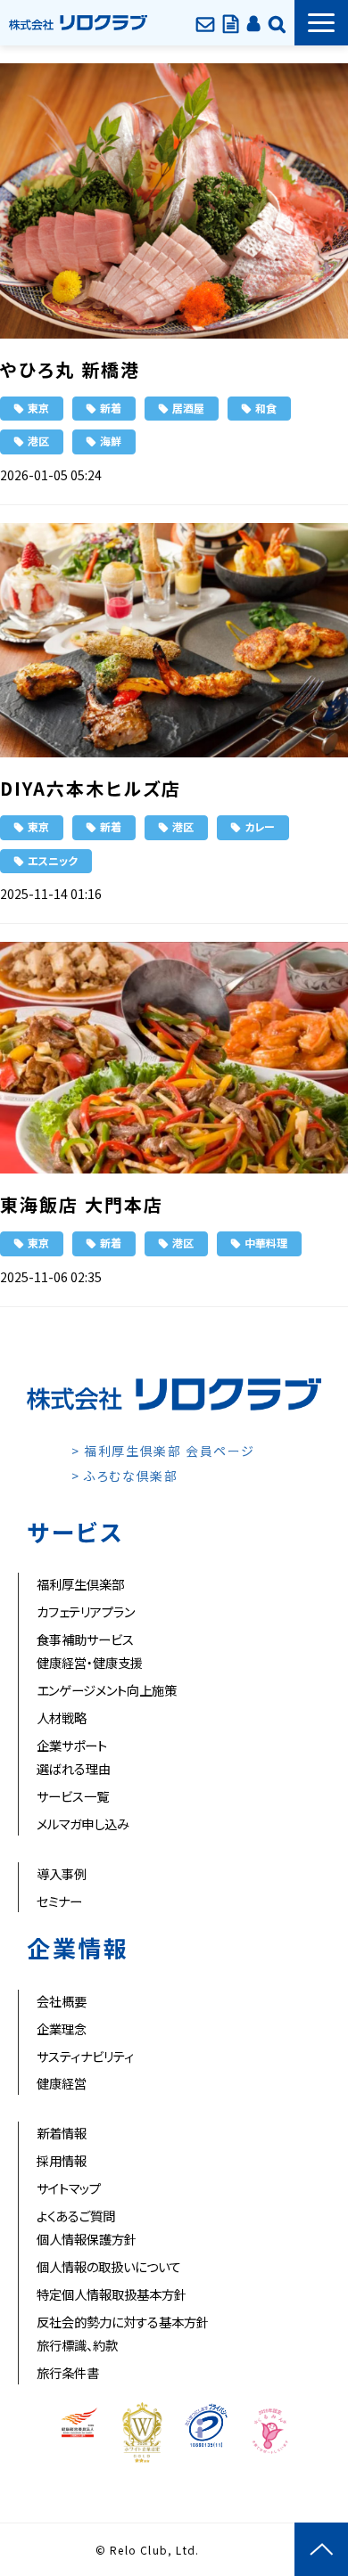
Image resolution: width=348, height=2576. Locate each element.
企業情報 (277, 22)
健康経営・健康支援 (90, 1662)
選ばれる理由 (74, 1768)
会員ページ (253, 22)
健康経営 (62, 2083)
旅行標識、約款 (77, 2345)
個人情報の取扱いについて (109, 2266)
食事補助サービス (85, 1639)
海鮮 (111, 441)
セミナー (59, 1901)
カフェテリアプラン (86, 1611)
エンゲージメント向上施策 (107, 1690)
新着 (111, 408)
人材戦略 (62, 1717)
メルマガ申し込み (83, 1824)
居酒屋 (188, 408)
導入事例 (62, 1873)
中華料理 (266, 1243)
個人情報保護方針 (87, 2239)
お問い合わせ (205, 22)
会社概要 (62, 2001)
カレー (260, 826)
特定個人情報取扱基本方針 (112, 2294)
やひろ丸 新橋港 (70, 369)
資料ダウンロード (231, 22)
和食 (266, 408)
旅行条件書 (68, 2372)
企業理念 (62, 2028)
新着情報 (62, 2133)
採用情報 (62, 2160)
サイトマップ (69, 2188)
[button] (321, 23)
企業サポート (72, 1745)
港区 (38, 441)
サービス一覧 (73, 1796)
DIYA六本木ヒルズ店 (91, 788)
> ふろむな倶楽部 (124, 1476)
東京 (38, 408)
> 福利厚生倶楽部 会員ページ (163, 1451)
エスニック (53, 860)
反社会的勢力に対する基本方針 (123, 2322)
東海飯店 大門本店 (82, 1204)
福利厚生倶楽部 (80, 1584)
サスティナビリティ (85, 2056)
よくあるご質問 (76, 2216)
